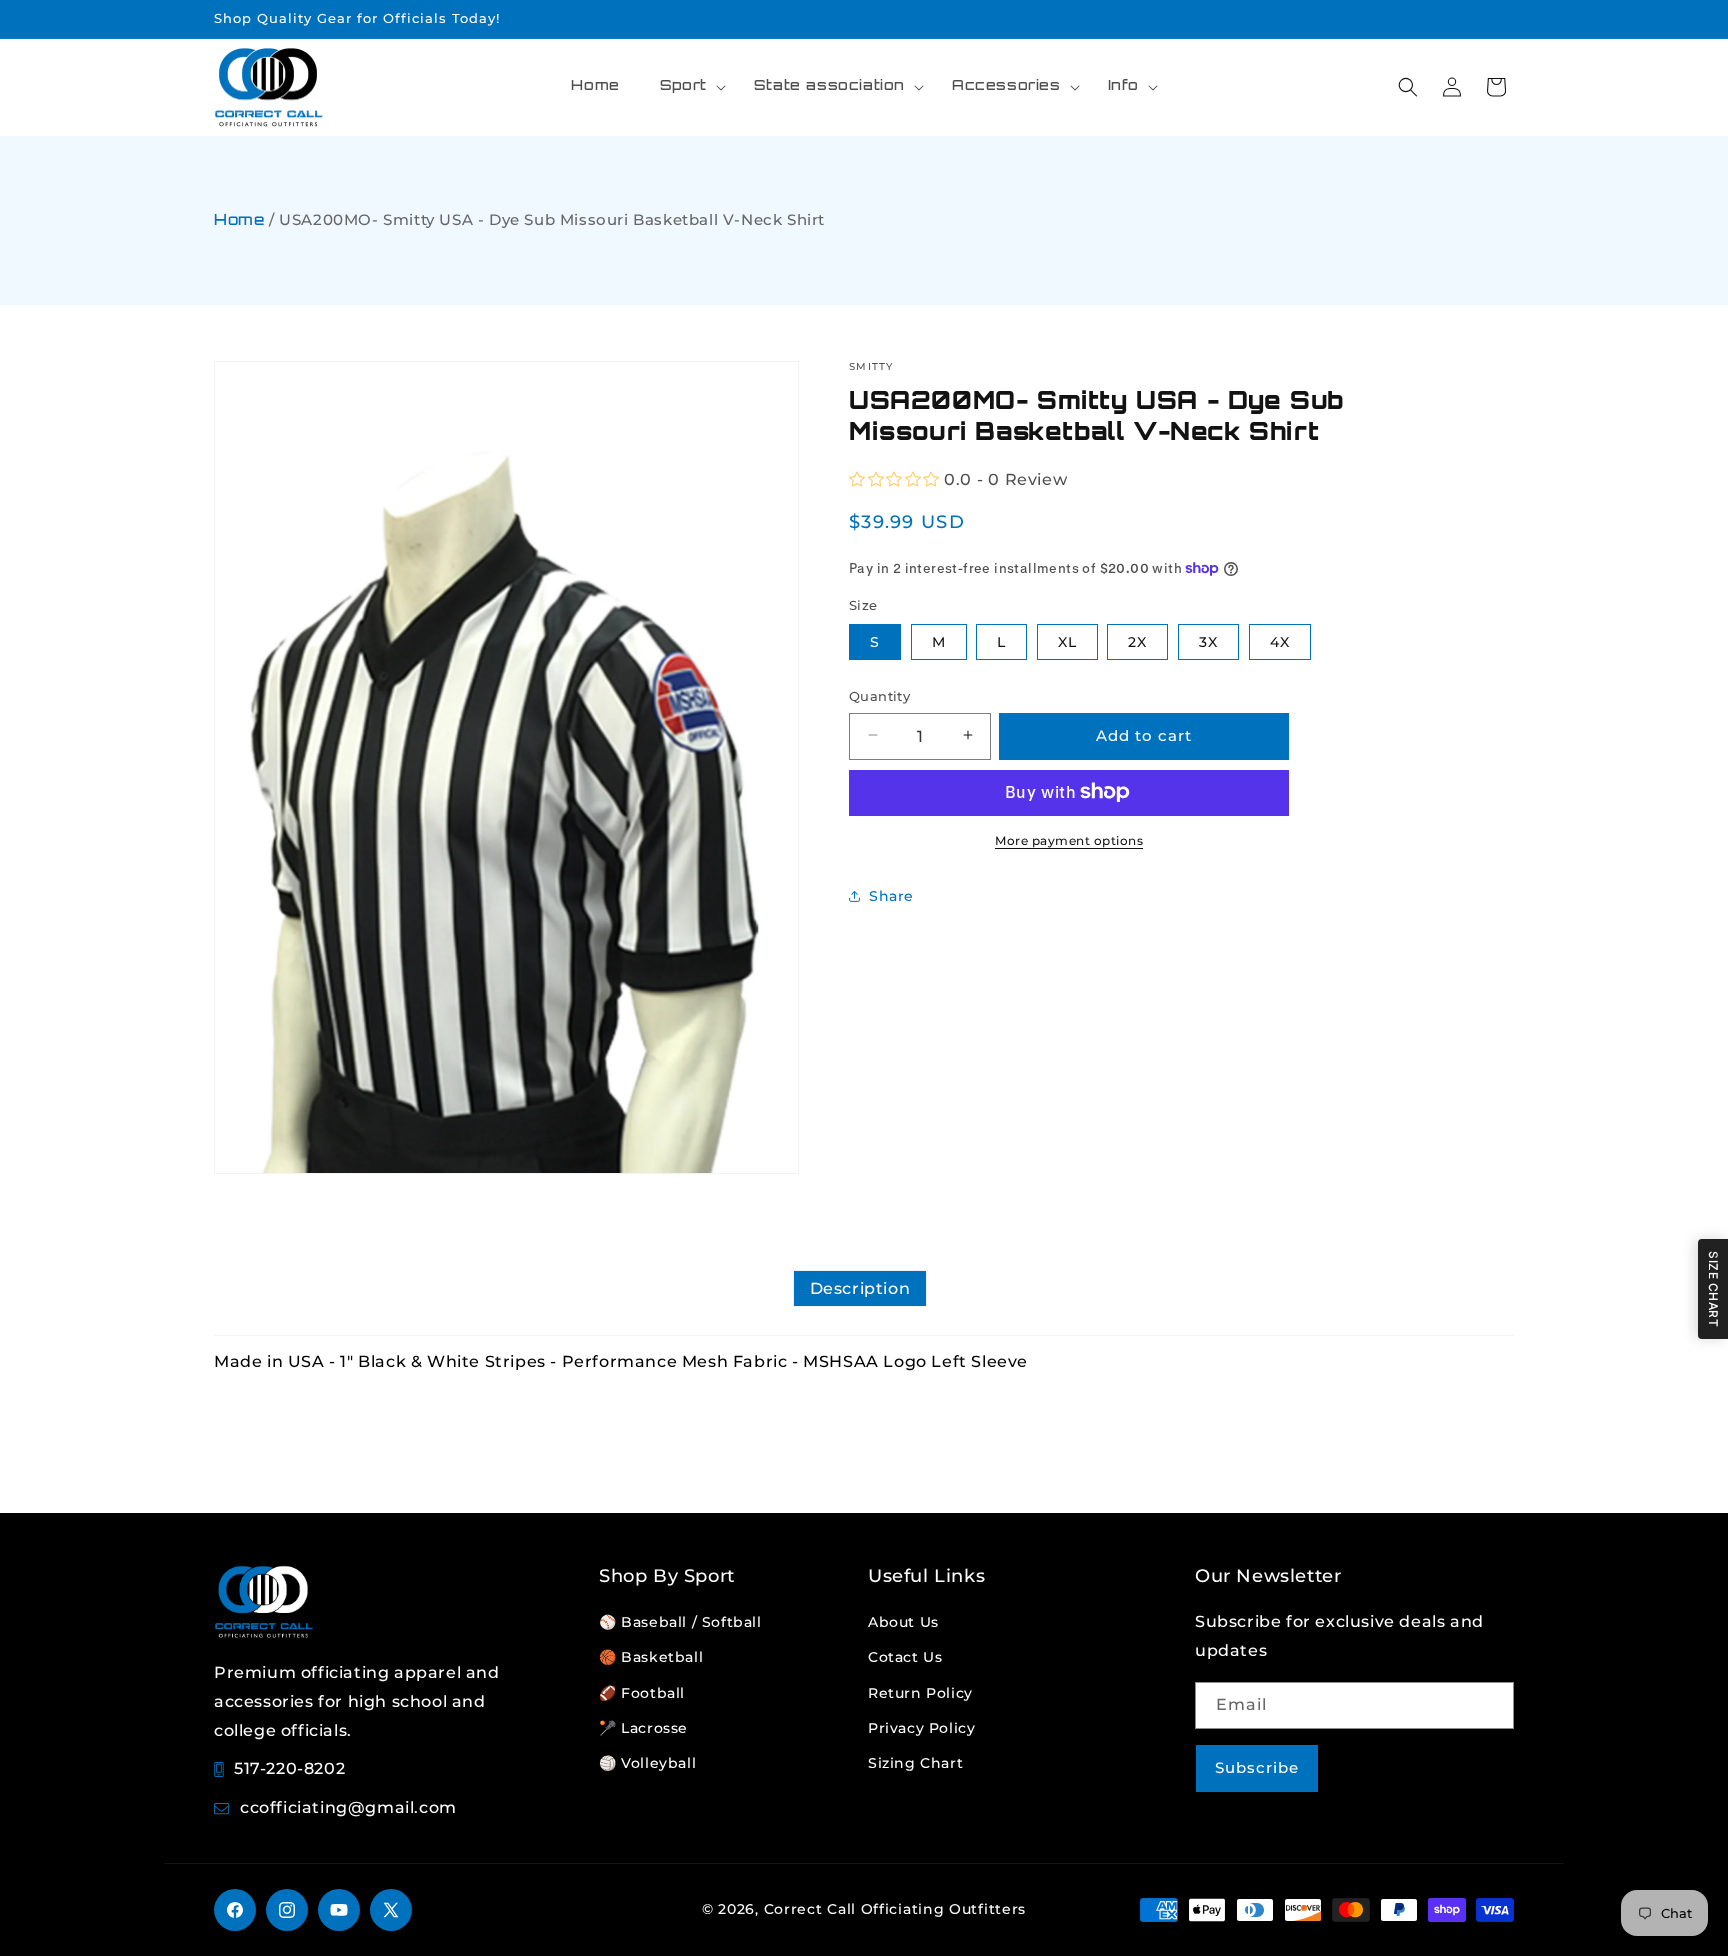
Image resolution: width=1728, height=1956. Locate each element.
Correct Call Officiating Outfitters (895, 1909)
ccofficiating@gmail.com (348, 1807)
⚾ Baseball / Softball (680, 1622)
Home (239, 221)
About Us (903, 1622)
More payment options (1069, 839)
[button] (687, 87)
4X (1280, 641)
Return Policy (920, 1693)
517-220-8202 (289, 1768)
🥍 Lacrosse (643, 1728)
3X (1208, 641)
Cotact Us (905, 1657)
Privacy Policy (921, 1728)
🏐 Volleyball (647, 1763)
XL (1067, 641)
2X (1137, 641)
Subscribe (1257, 1767)
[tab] (860, 1288)
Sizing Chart (915, 1763)
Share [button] (891, 895)
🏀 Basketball (651, 1657)
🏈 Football (642, 1693)
